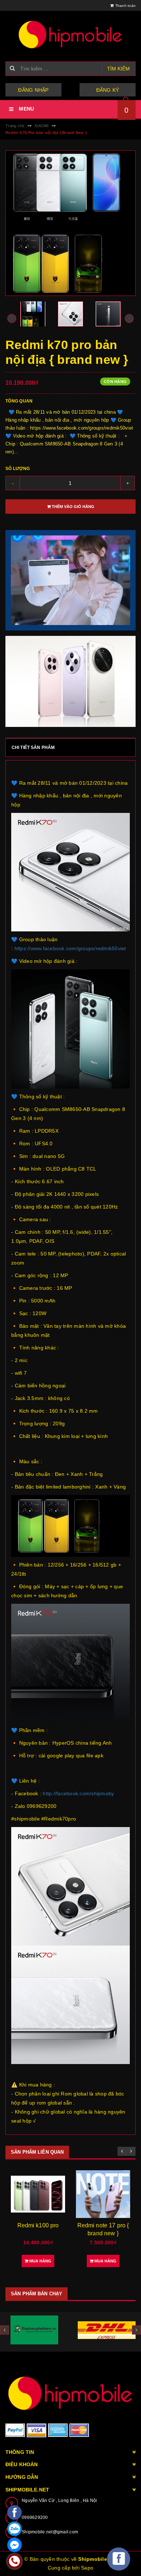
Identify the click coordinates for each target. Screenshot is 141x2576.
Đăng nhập (33, 90)
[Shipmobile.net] (70, 2393)
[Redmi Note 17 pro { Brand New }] (103, 2194)
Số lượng (18, 469)
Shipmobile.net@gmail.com (50, 2532)
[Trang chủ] (70, 34)
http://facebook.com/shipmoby (78, 1793)
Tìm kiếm (118, 69)
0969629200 (35, 2517)
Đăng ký (108, 90)
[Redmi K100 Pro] (38, 2194)
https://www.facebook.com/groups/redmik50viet (70, 948)
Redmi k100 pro (38, 2225)
